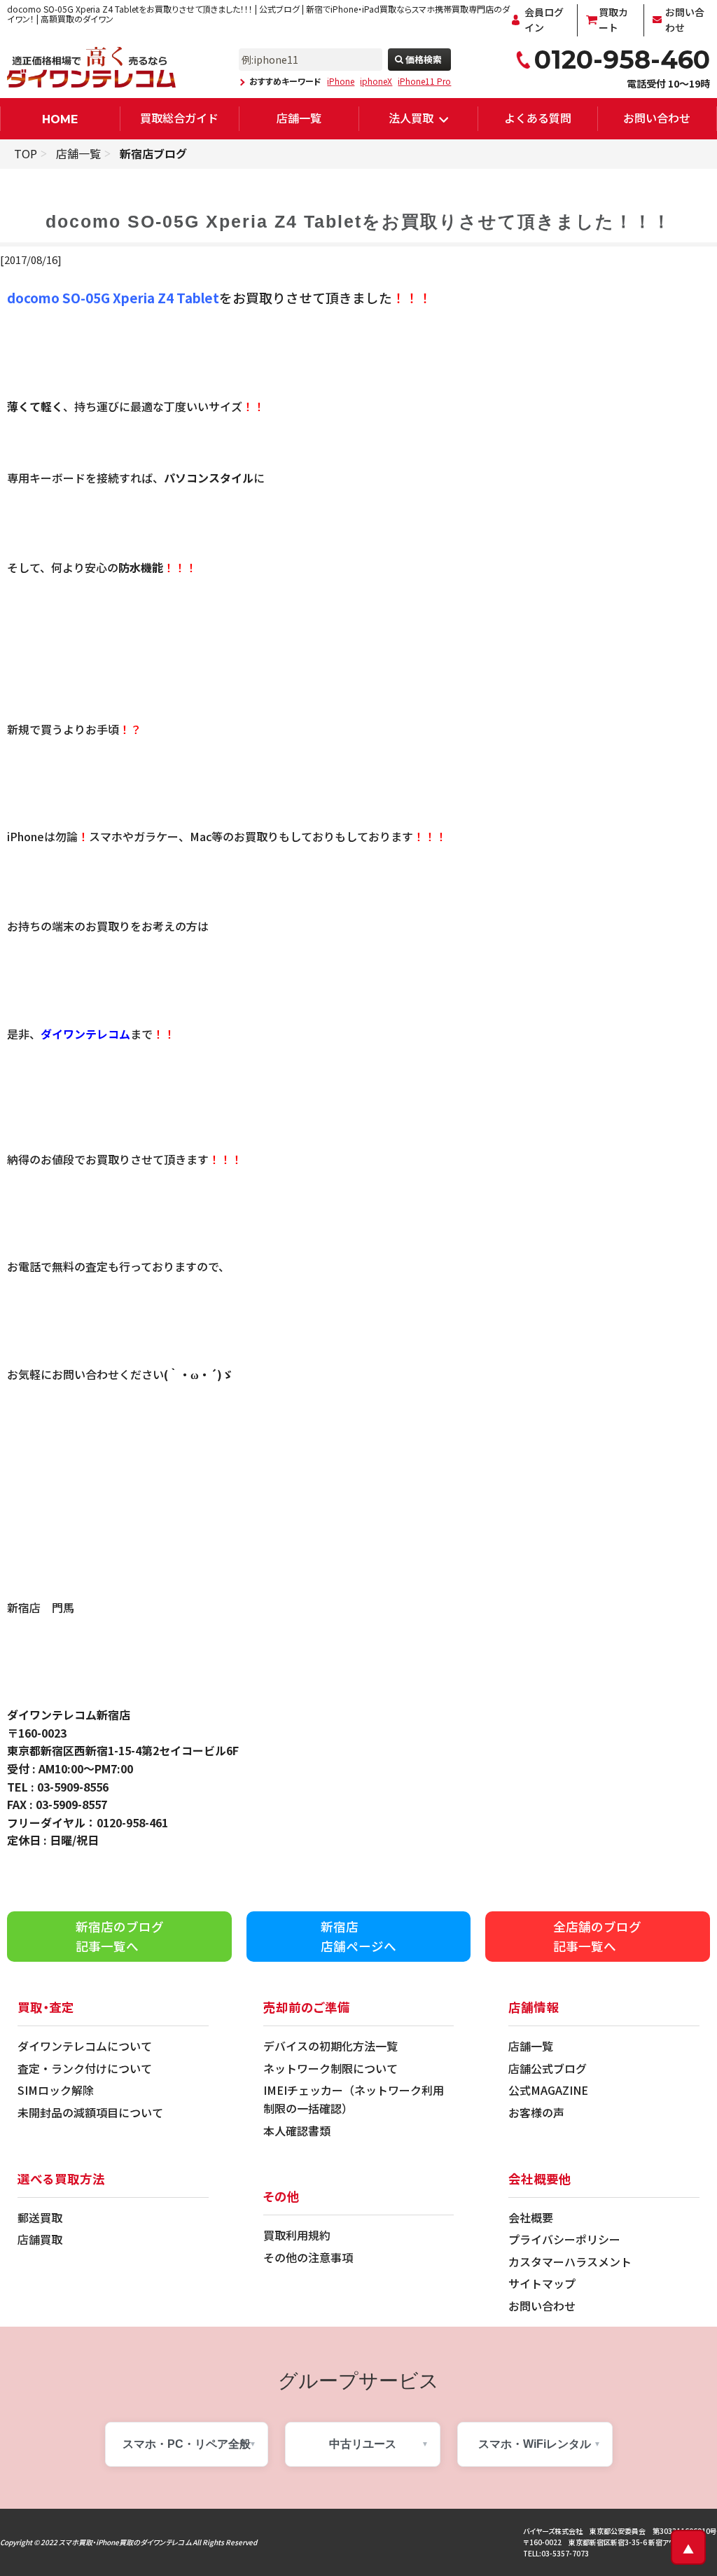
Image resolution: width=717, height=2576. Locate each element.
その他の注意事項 (308, 2257)
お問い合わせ (685, 20)
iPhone (341, 81)
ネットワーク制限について (330, 2068)
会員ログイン (544, 20)
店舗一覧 (299, 118)
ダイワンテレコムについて (85, 2046)
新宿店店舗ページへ (358, 1936)
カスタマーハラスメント (570, 2262)
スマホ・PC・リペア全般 (187, 2444)
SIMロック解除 (56, 2090)
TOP (26, 153)
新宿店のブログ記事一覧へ (120, 1936)
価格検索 (424, 59)
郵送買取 (40, 2217)
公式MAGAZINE (548, 2090)
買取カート (613, 20)
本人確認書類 (297, 2131)
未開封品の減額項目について (90, 2112)
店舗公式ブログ (548, 2068)
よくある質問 (538, 118)
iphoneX (376, 81)
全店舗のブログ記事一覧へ (597, 1936)
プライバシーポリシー (564, 2239)
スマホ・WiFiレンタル (535, 2444)
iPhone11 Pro (424, 81)
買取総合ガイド (179, 118)
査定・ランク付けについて (85, 2068)
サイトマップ (542, 2283)
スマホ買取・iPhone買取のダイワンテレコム (125, 2542)
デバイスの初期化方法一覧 (330, 2046)
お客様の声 (536, 2112)
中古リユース (363, 2444)
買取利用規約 (297, 2235)
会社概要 (531, 2217)
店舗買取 (40, 2239)
